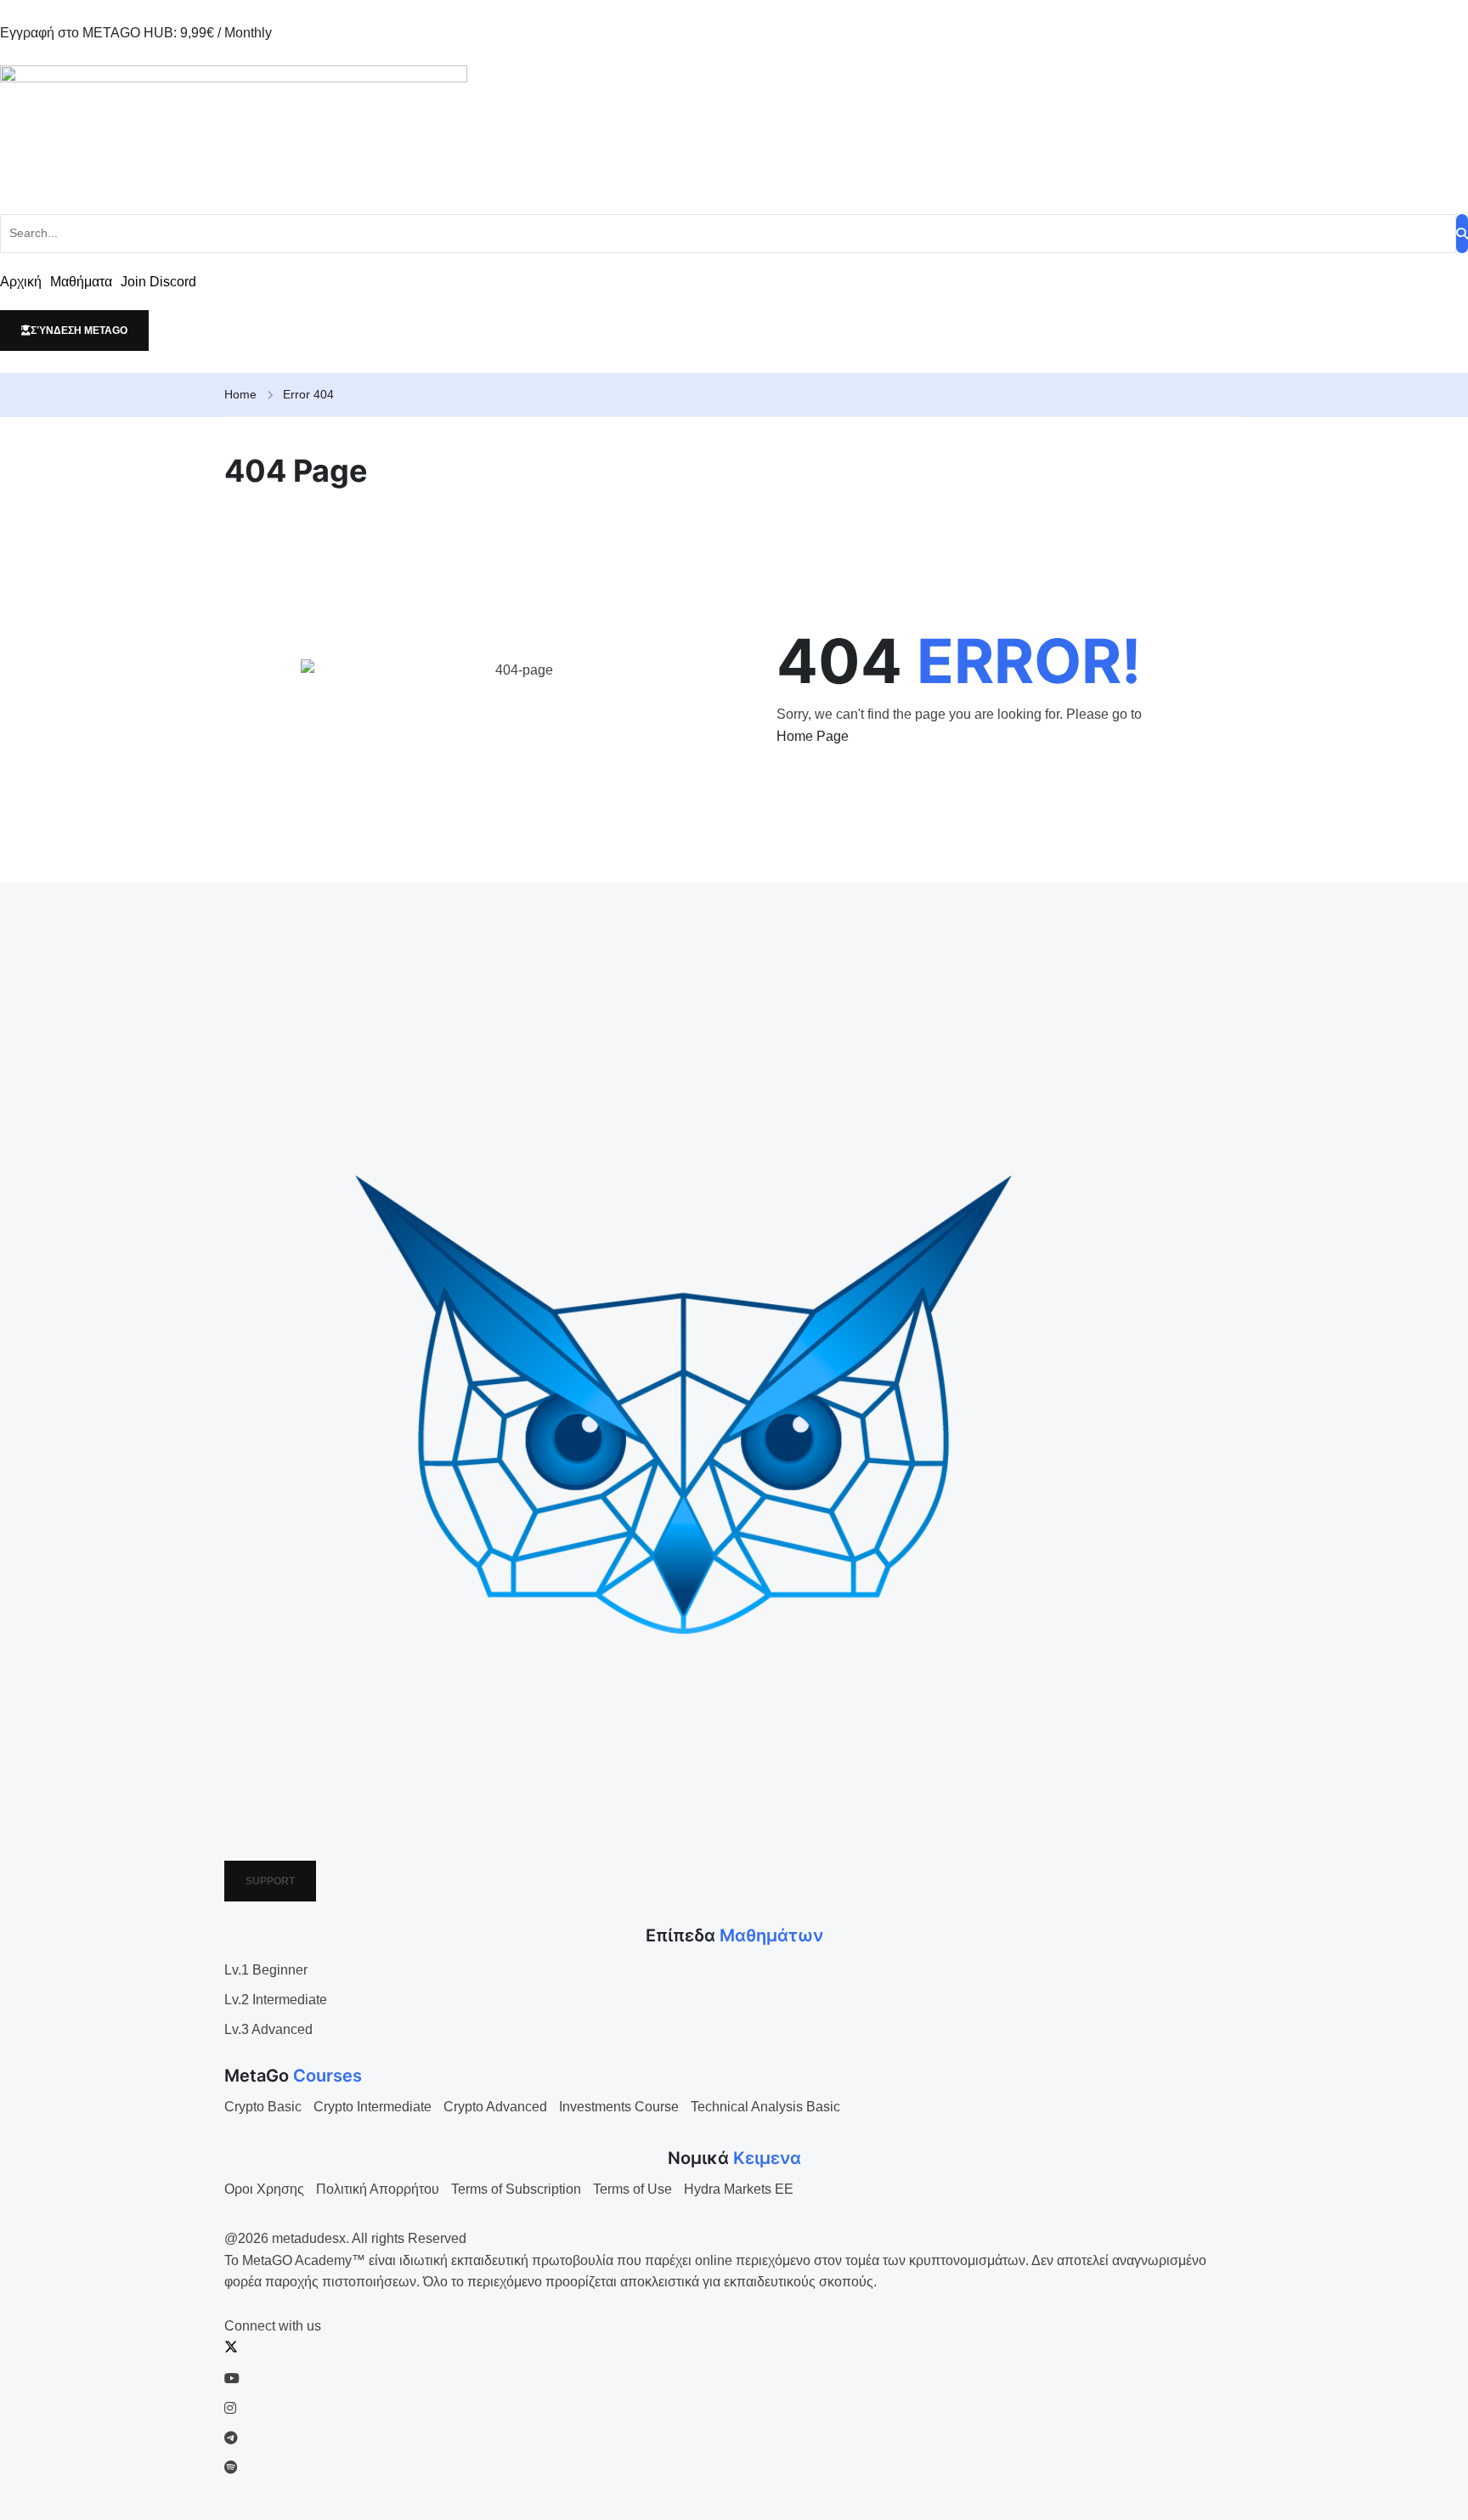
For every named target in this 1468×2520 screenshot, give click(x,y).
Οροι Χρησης (264, 2189)
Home (240, 394)
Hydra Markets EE (739, 2189)
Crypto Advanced (495, 2107)
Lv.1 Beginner (266, 1970)
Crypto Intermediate (373, 2107)
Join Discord (158, 282)
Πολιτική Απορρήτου (378, 2189)
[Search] (1462, 234)
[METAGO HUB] (734, 129)
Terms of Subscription (516, 2189)
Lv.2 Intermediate (276, 2000)
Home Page (813, 736)
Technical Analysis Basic (765, 2107)
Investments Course (619, 2107)
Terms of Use (632, 2189)
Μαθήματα (81, 282)
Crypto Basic (263, 2107)
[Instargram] (230, 2408)
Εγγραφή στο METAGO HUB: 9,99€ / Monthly (136, 33)
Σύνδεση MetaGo (79, 331)
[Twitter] (231, 2349)
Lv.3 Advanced (268, 2029)
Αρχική (21, 282)
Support (270, 1881)
